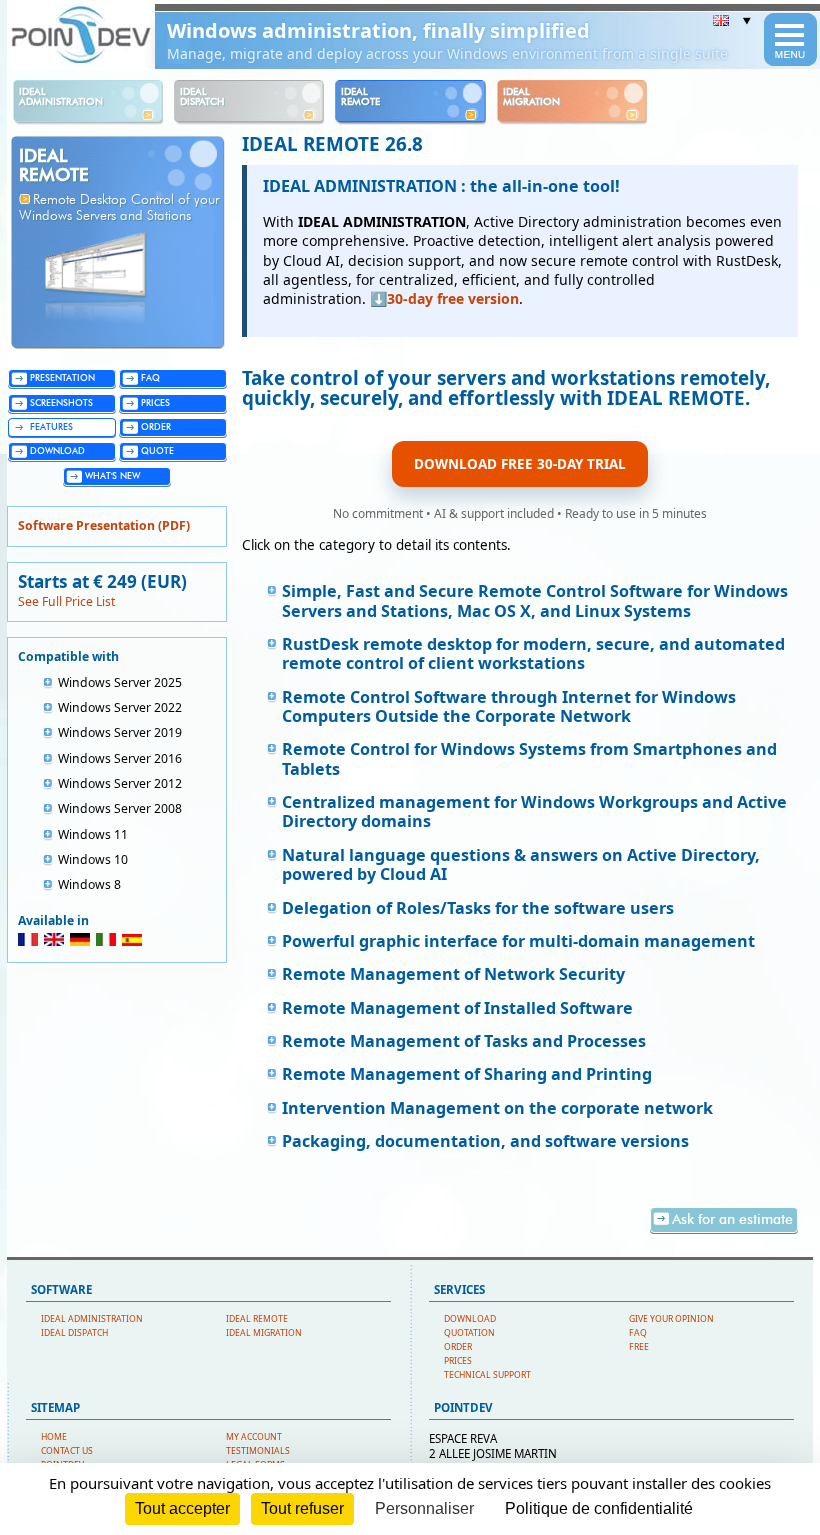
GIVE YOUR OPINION (671, 1319)
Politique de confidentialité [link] (599, 1508)
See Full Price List (66, 601)
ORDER (458, 1347)
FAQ (638, 1333)
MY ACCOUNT (254, 1437)
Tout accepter (182, 1508)
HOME (54, 1437)
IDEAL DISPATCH (74, 1333)
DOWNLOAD (470, 1319)
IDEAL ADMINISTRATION (92, 1319)
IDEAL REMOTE (257, 1319)
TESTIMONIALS (258, 1451)
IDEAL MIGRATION (264, 1333)
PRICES (458, 1361)
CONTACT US (67, 1451)
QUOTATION (469, 1333)
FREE (639, 1347)
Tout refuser (302, 1508)
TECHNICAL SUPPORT (487, 1375)
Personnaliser (424, 1508)
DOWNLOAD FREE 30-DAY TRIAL (520, 464)
